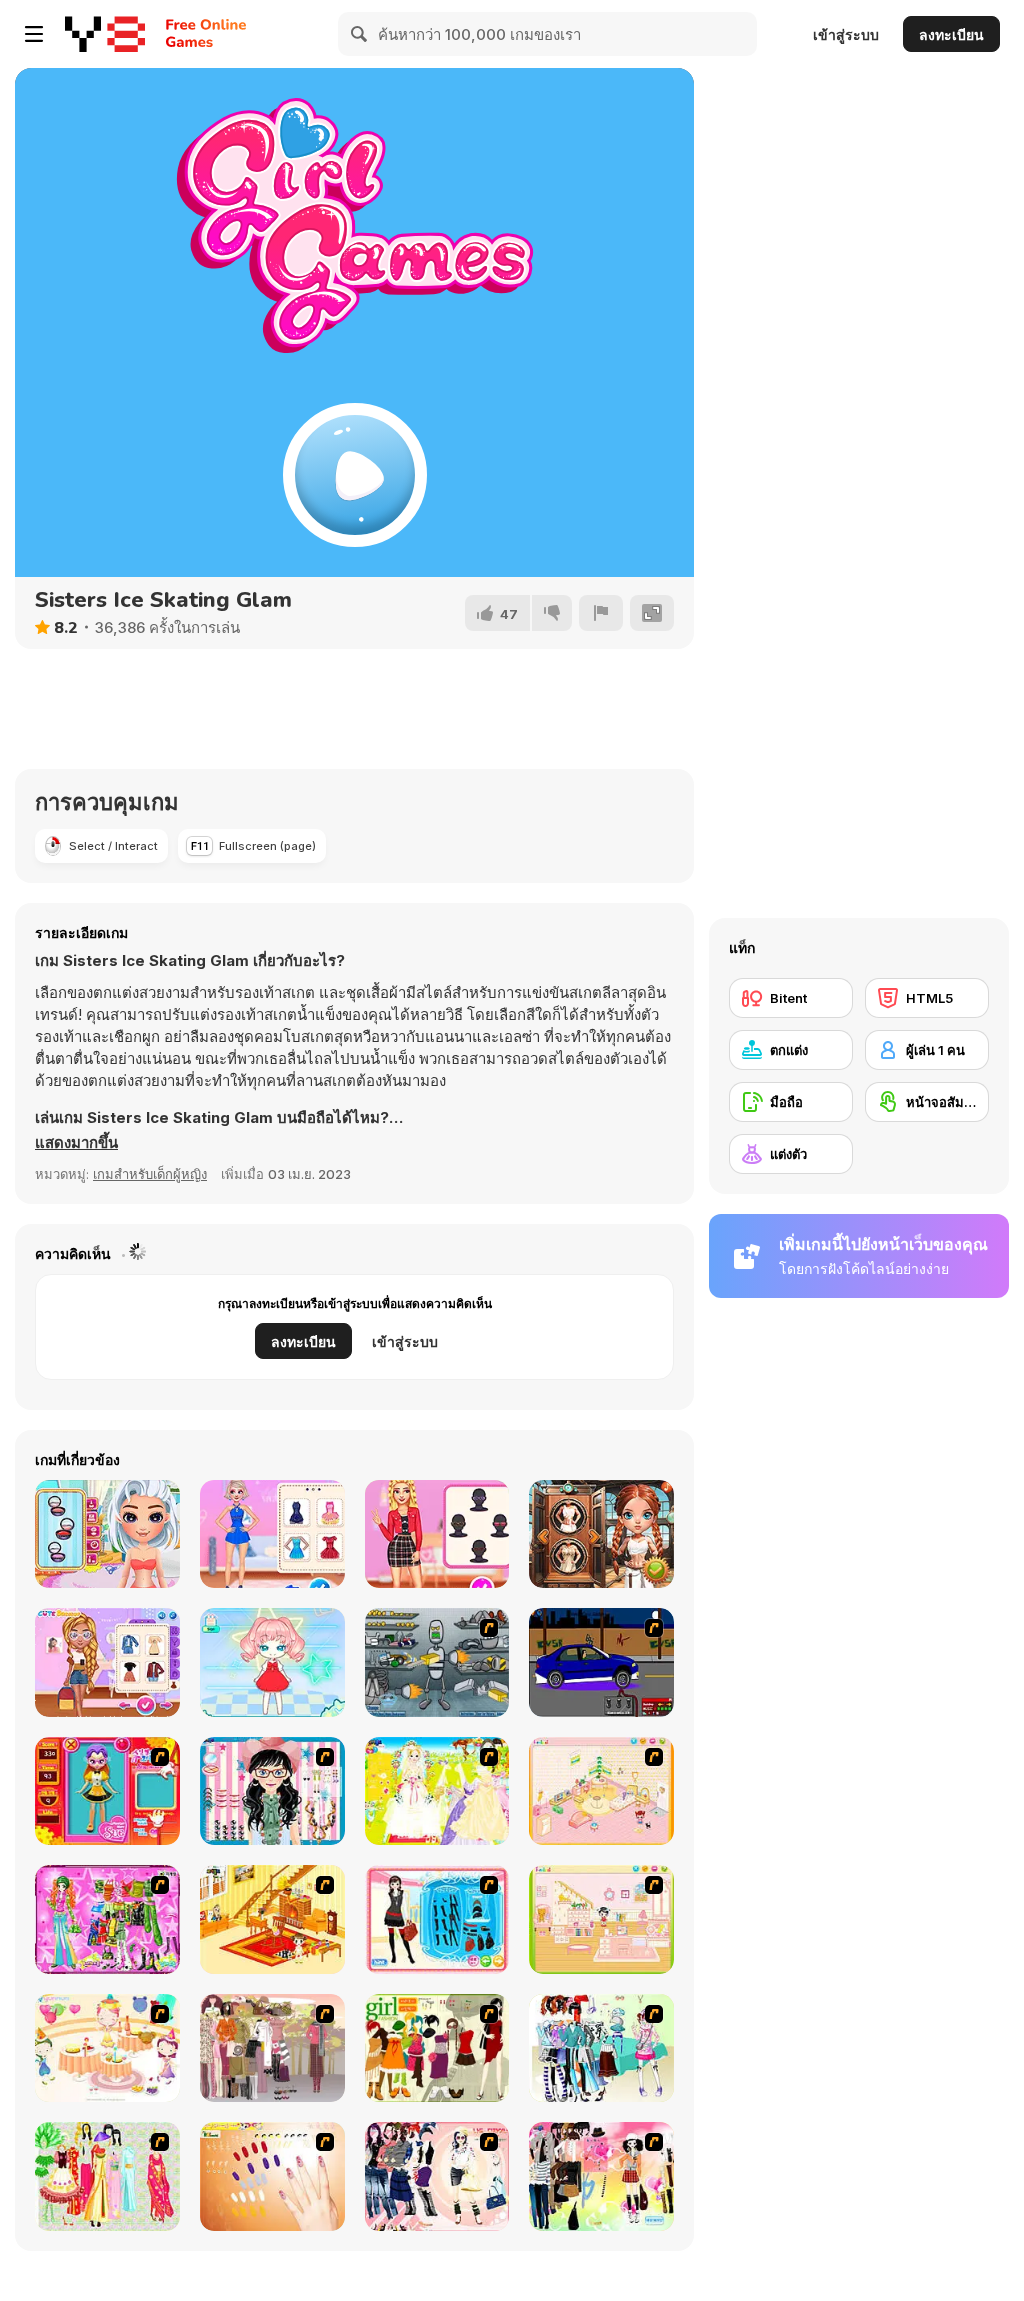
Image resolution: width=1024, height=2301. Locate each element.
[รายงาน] (601, 613)
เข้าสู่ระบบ (846, 34)
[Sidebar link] (34, 34)
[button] (76, 1143)
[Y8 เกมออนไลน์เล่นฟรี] (105, 34)
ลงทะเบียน (951, 34)
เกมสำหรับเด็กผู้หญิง (150, 1174)
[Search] (360, 34)
